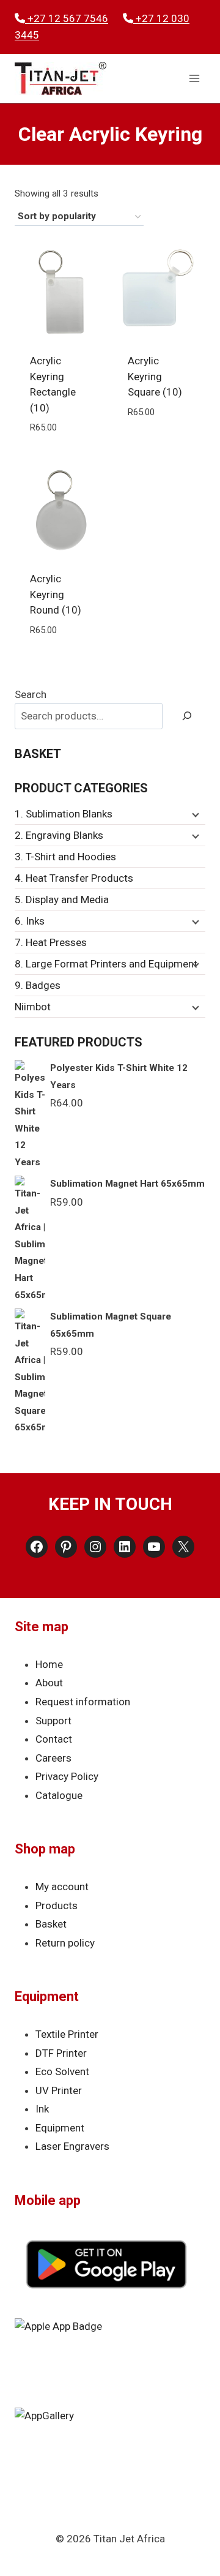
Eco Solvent (62, 2071)
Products (57, 1906)
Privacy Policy (67, 1776)
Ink (42, 2109)
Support (53, 1721)
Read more (159, 440)
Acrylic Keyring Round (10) (56, 594)
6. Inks (30, 921)
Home (49, 1664)
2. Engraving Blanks (59, 835)
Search (31, 694)
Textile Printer (67, 2034)
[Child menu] (194, 814)
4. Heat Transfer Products (74, 878)
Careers (53, 1758)
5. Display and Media (62, 899)
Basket (51, 1924)
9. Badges (38, 985)
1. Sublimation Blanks (64, 814)
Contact (54, 1739)
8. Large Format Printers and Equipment (106, 964)
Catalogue (59, 1795)
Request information (83, 1702)
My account (62, 1887)
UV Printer (59, 2090)
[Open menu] (194, 79)
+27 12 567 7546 (67, 18)
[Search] (187, 716)
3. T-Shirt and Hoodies (65, 857)
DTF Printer (61, 2053)
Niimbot (33, 1007)
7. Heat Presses (51, 942)
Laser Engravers (72, 2146)
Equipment (60, 2128)
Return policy (65, 1943)
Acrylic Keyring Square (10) (155, 376)
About (49, 1683)
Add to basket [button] (61, 456)
